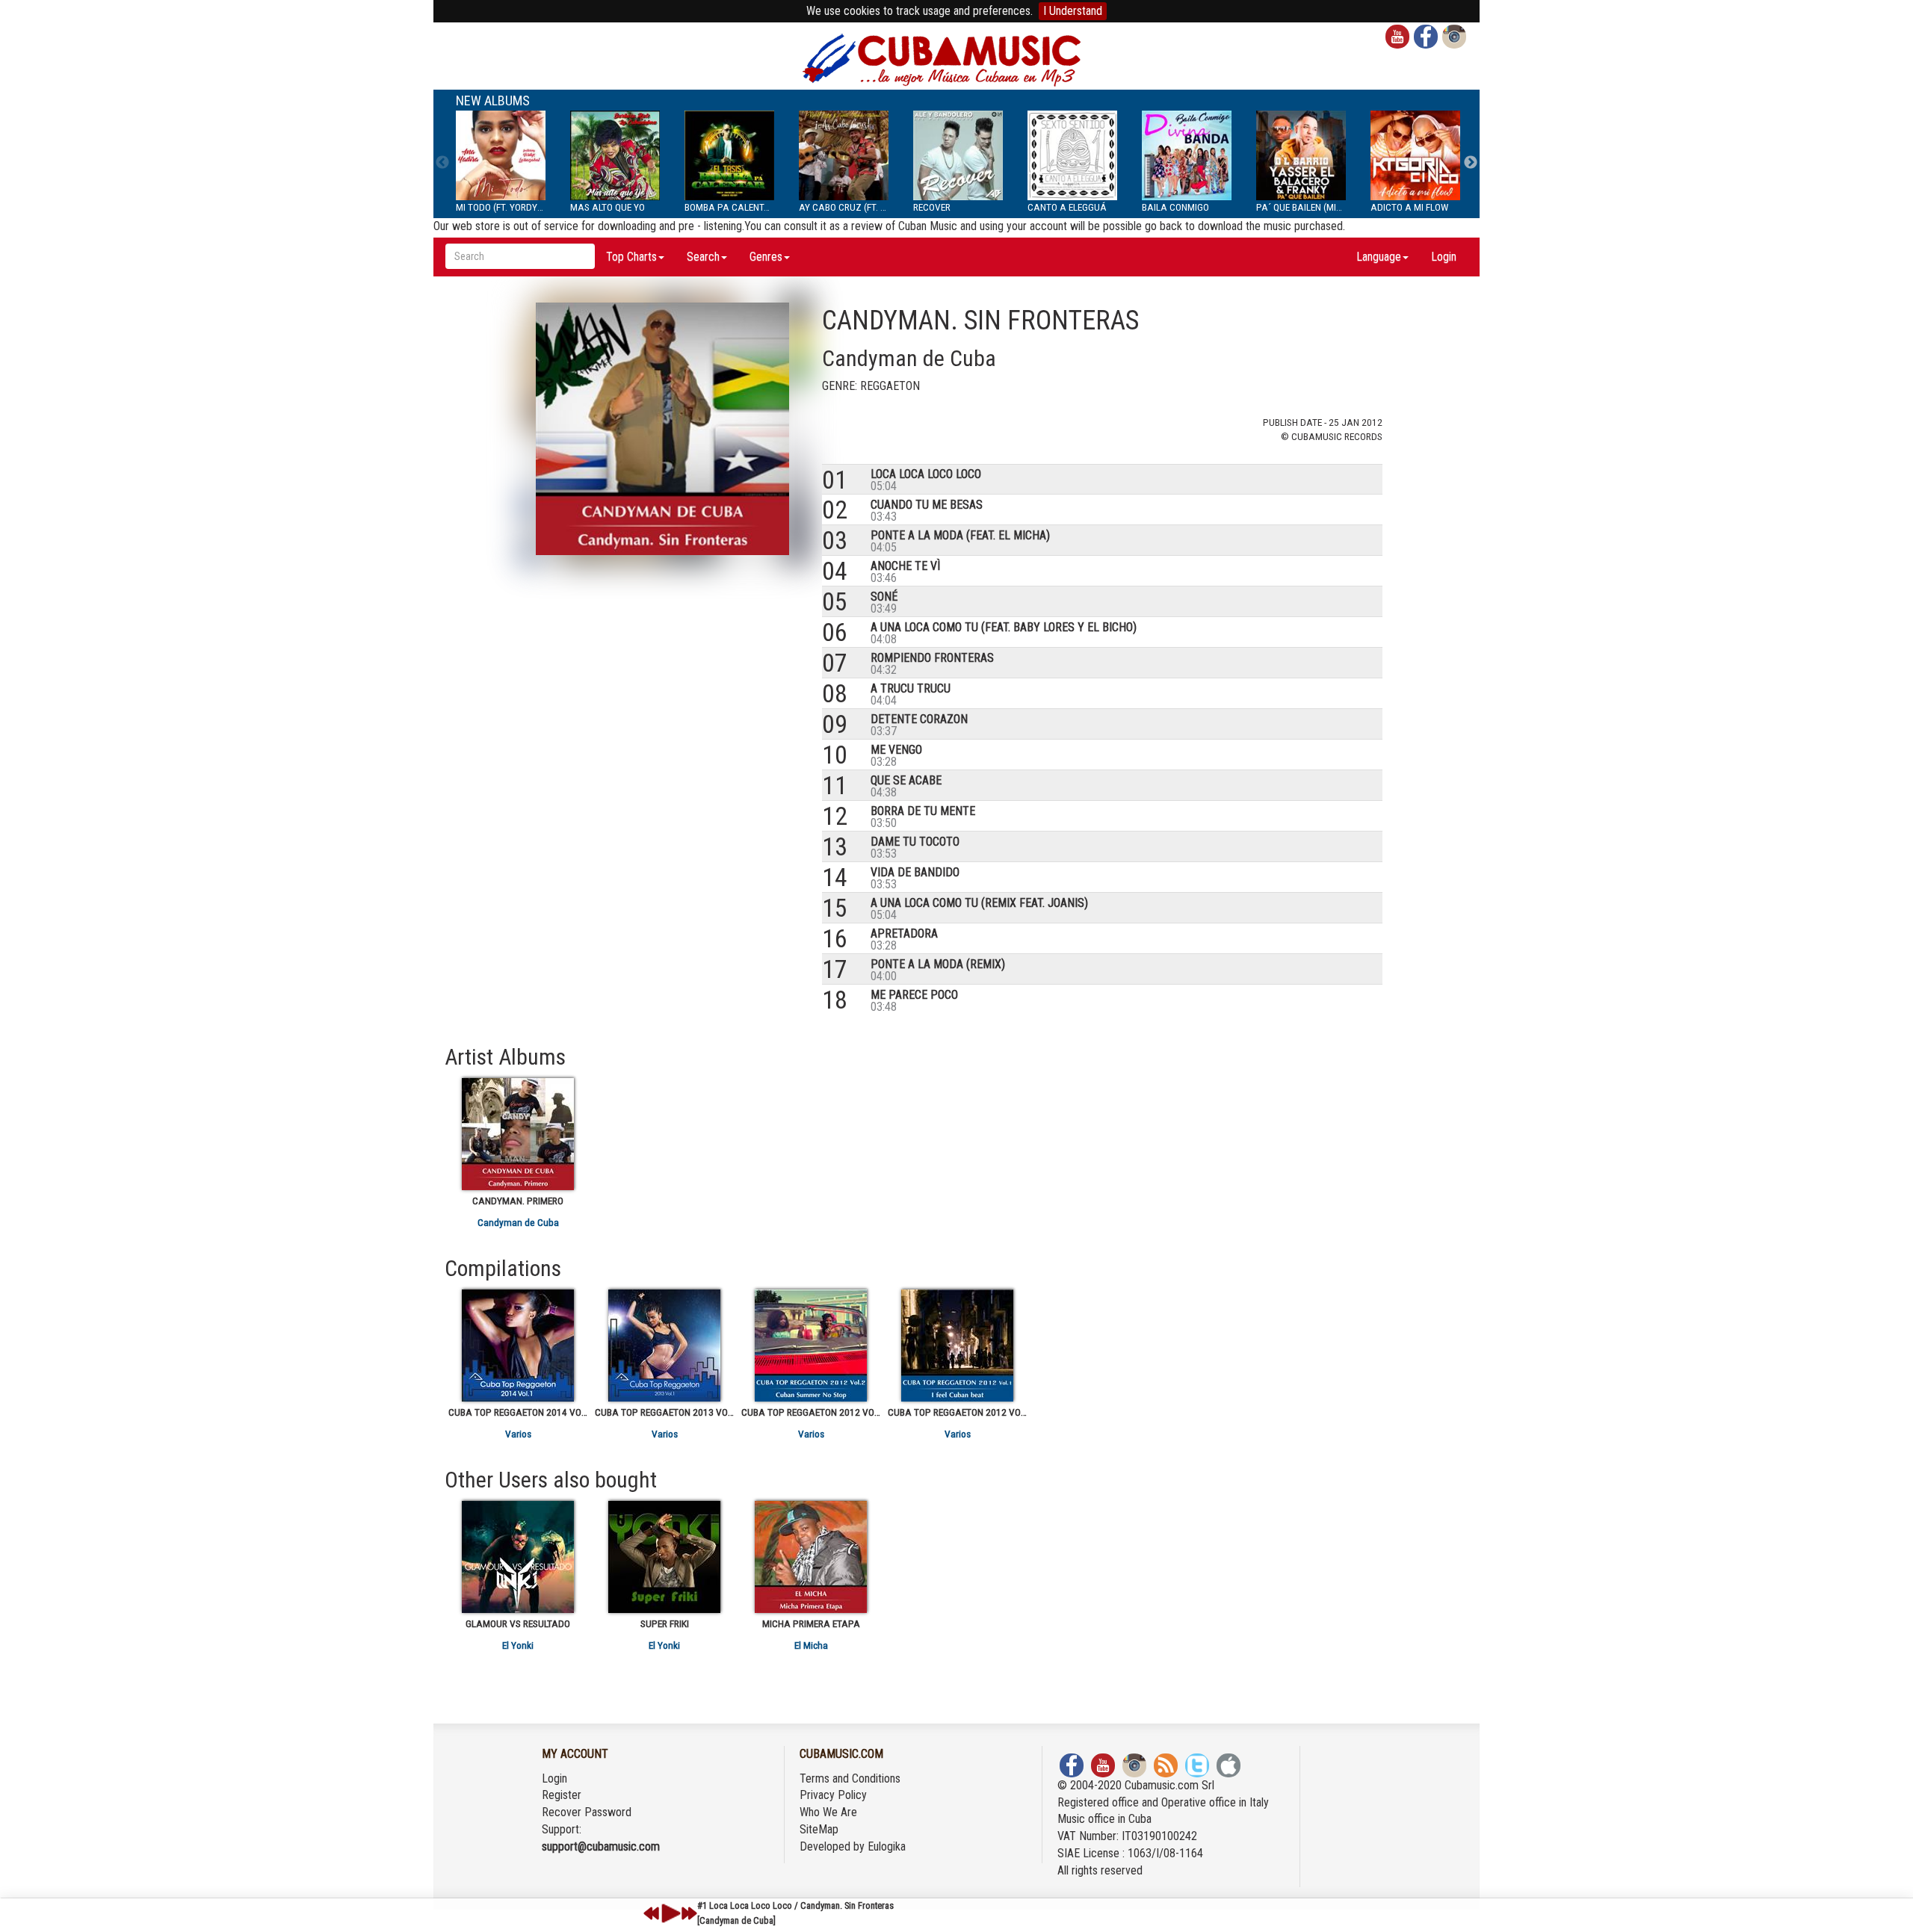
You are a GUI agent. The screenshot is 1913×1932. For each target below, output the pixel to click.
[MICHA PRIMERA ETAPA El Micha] (811, 1557)
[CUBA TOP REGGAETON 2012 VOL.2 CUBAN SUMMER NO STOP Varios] (811, 1346)
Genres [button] (766, 257)
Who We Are (828, 1812)
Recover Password (587, 1812)
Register (562, 1795)
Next (1471, 163)
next (689, 1913)
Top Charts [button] (631, 257)
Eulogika (887, 1846)
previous (652, 1913)
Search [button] (703, 257)
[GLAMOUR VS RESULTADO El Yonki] (518, 1557)
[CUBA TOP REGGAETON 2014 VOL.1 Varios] (518, 1346)
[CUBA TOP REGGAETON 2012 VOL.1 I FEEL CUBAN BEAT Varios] (957, 1346)
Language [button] (1379, 257)
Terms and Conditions (850, 1778)
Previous (442, 163)
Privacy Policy (833, 1795)
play (669, 1913)
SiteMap (819, 1829)
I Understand (1073, 11)
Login (1444, 257)
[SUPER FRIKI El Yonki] (664, 1557)
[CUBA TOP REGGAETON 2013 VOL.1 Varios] (664, 1346)
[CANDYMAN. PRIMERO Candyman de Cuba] (518, 1134)
